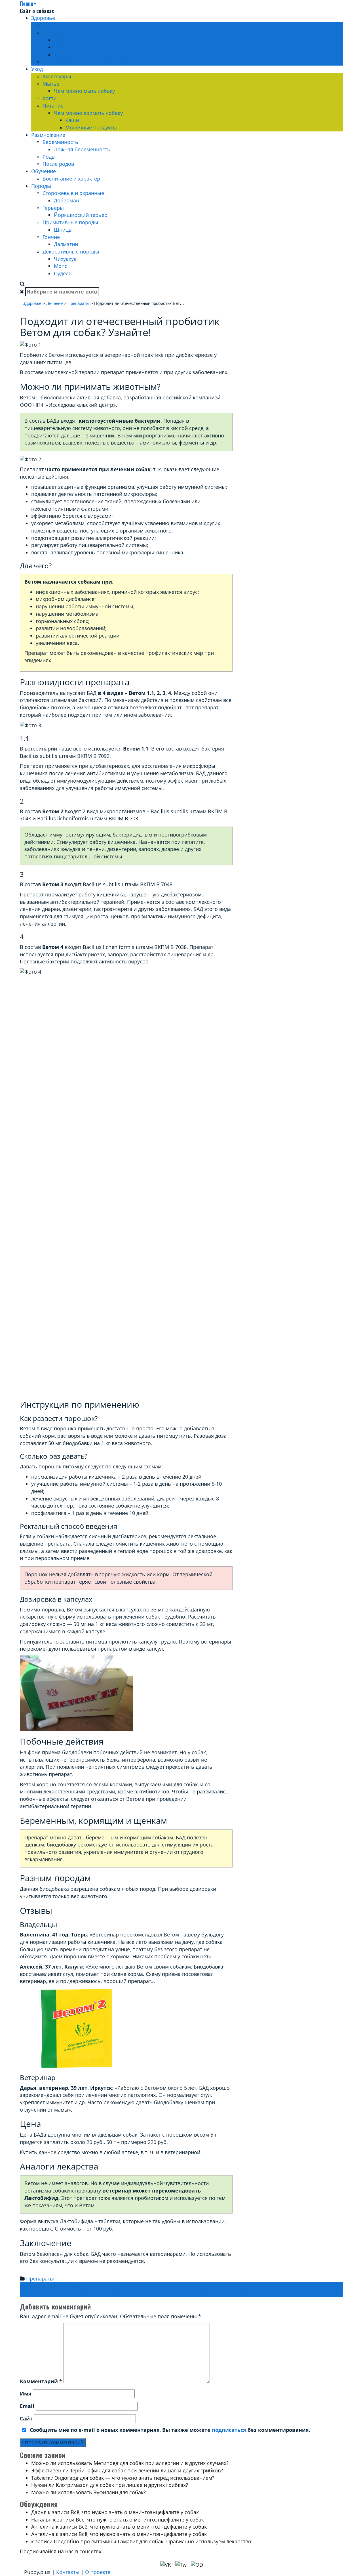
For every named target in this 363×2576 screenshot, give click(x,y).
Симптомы (67, 47)
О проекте (98, 2572)
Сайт (26, 2418)
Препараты (68, 40)
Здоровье (43, 18)
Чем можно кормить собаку (88, 113)
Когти (49, 98)
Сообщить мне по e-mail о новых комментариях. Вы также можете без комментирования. (169, 2430)
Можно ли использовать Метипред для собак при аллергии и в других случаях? (130, 2463)
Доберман (67, 200)
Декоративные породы (71, 251)
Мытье (51, 84)
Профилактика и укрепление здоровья (90, 62)
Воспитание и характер (71, 179)
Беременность (60, 142)
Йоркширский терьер (81, 215)
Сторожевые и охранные (73, 193)
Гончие (51, 237)
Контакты (68, 2572)
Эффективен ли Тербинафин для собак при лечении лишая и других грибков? (127, 2470)
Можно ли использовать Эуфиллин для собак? (88, 2492)
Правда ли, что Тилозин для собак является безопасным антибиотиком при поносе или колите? (142, 2293)
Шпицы (63, 230)
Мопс (61, 266)
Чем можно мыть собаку (84, 91)
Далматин (66, 244)
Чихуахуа (65, 259)
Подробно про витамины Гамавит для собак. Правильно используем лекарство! (153, 2541)
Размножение (48, 135)
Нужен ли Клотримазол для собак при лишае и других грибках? (110, 2485)
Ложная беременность (82, 149)
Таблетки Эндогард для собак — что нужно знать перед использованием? (123, 2478)
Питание (53, 106)
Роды (49, 157)
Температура (70, 55)
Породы (41, 186)
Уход (37, 69)
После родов (58, 164)
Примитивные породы (70, 222)
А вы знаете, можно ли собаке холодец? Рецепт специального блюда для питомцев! (127, 2286)
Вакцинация (58, 25)
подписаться (229, 2430)
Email (27, 2406)
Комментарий (41, 2381)
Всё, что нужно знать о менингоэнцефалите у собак (135, 2512)
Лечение (53, 33)
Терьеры (53, 208)
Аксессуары (57, 76)
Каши (72, 120)
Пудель (63, 273)
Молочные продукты (91, 127)
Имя (26, 2393)
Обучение (44, 171)
